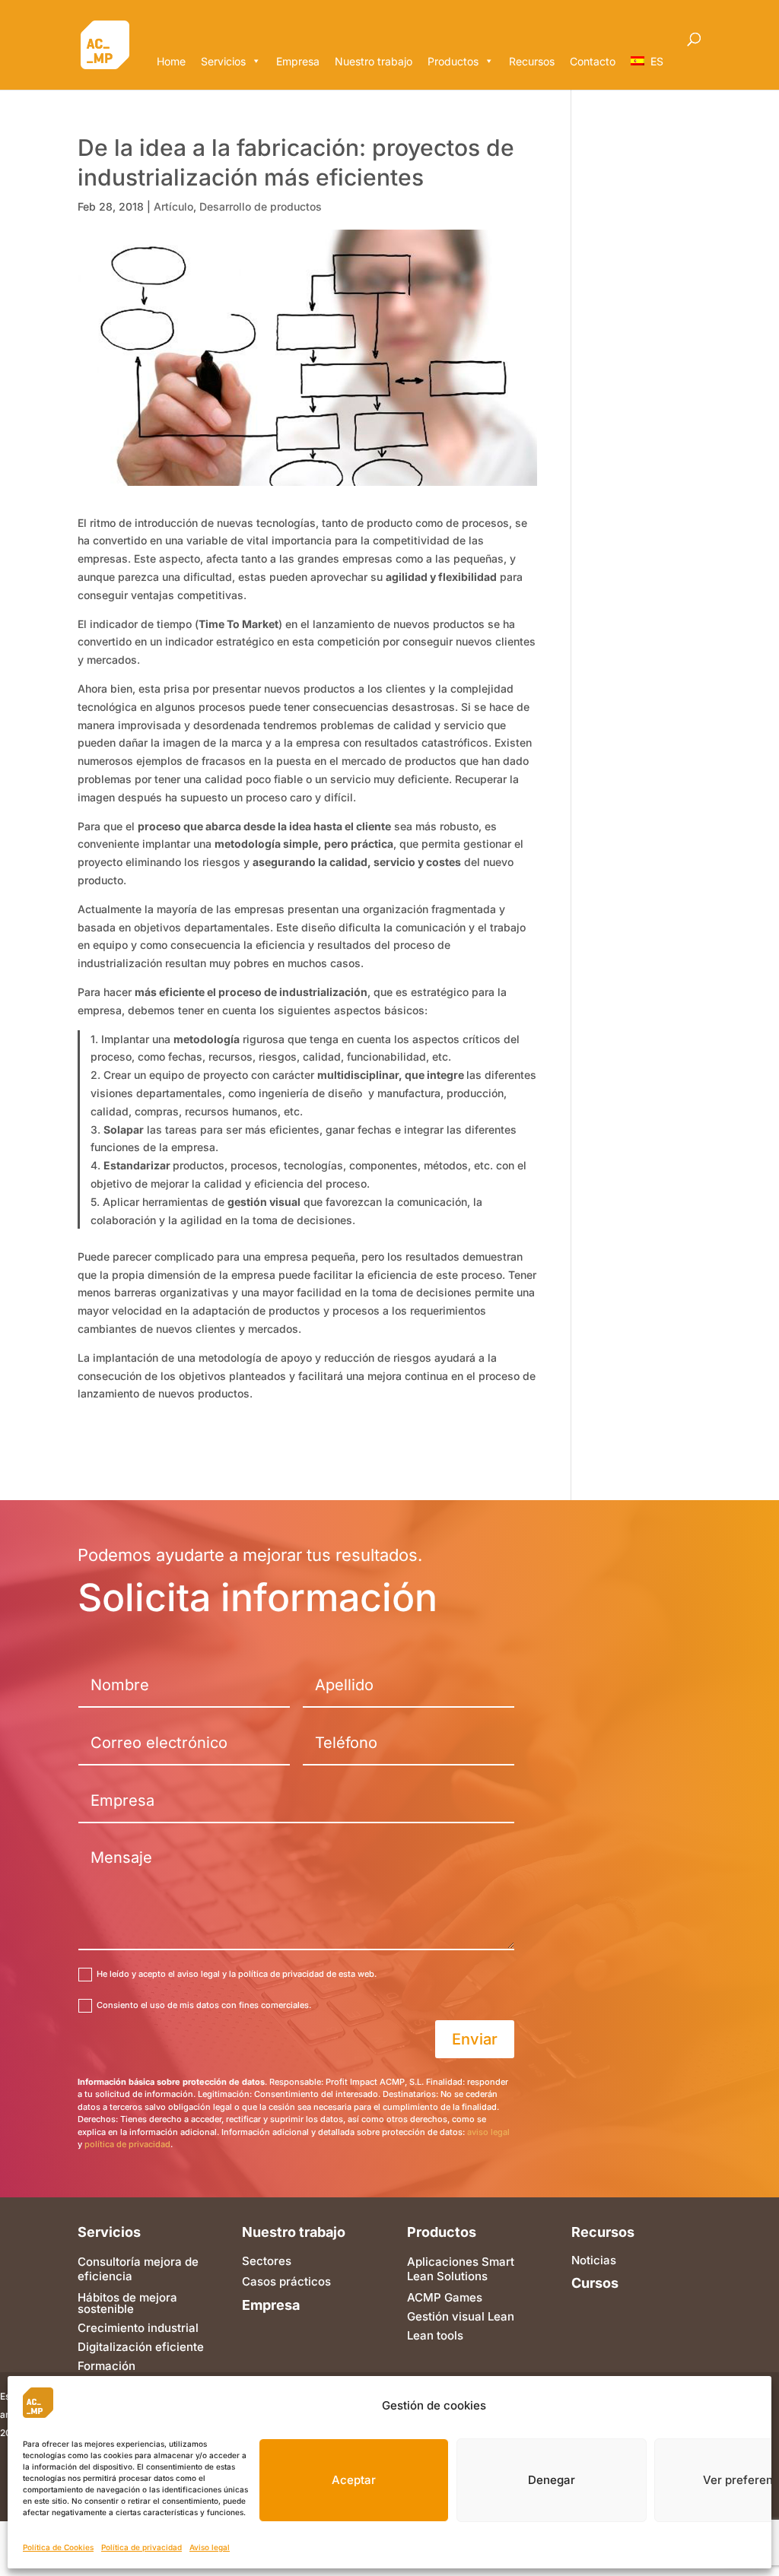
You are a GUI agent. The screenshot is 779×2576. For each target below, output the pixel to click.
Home (171, 61)
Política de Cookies (58, 2547)
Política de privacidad (141, 2547)
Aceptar (354, 2480)
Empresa (298, 61)
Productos (453, 61)
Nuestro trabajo (374, 61)
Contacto (593, 61)
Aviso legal (210, 2547)
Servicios (223, 61)
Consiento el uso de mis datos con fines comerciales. (204, 2005)
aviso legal (488, 2132)
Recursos (532, 61)
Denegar (552, 2480)
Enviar (475, 2039)
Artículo (173, 206)
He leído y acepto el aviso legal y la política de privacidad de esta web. (237, 1974)
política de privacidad (127, 2144)
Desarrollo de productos (261, 206)
